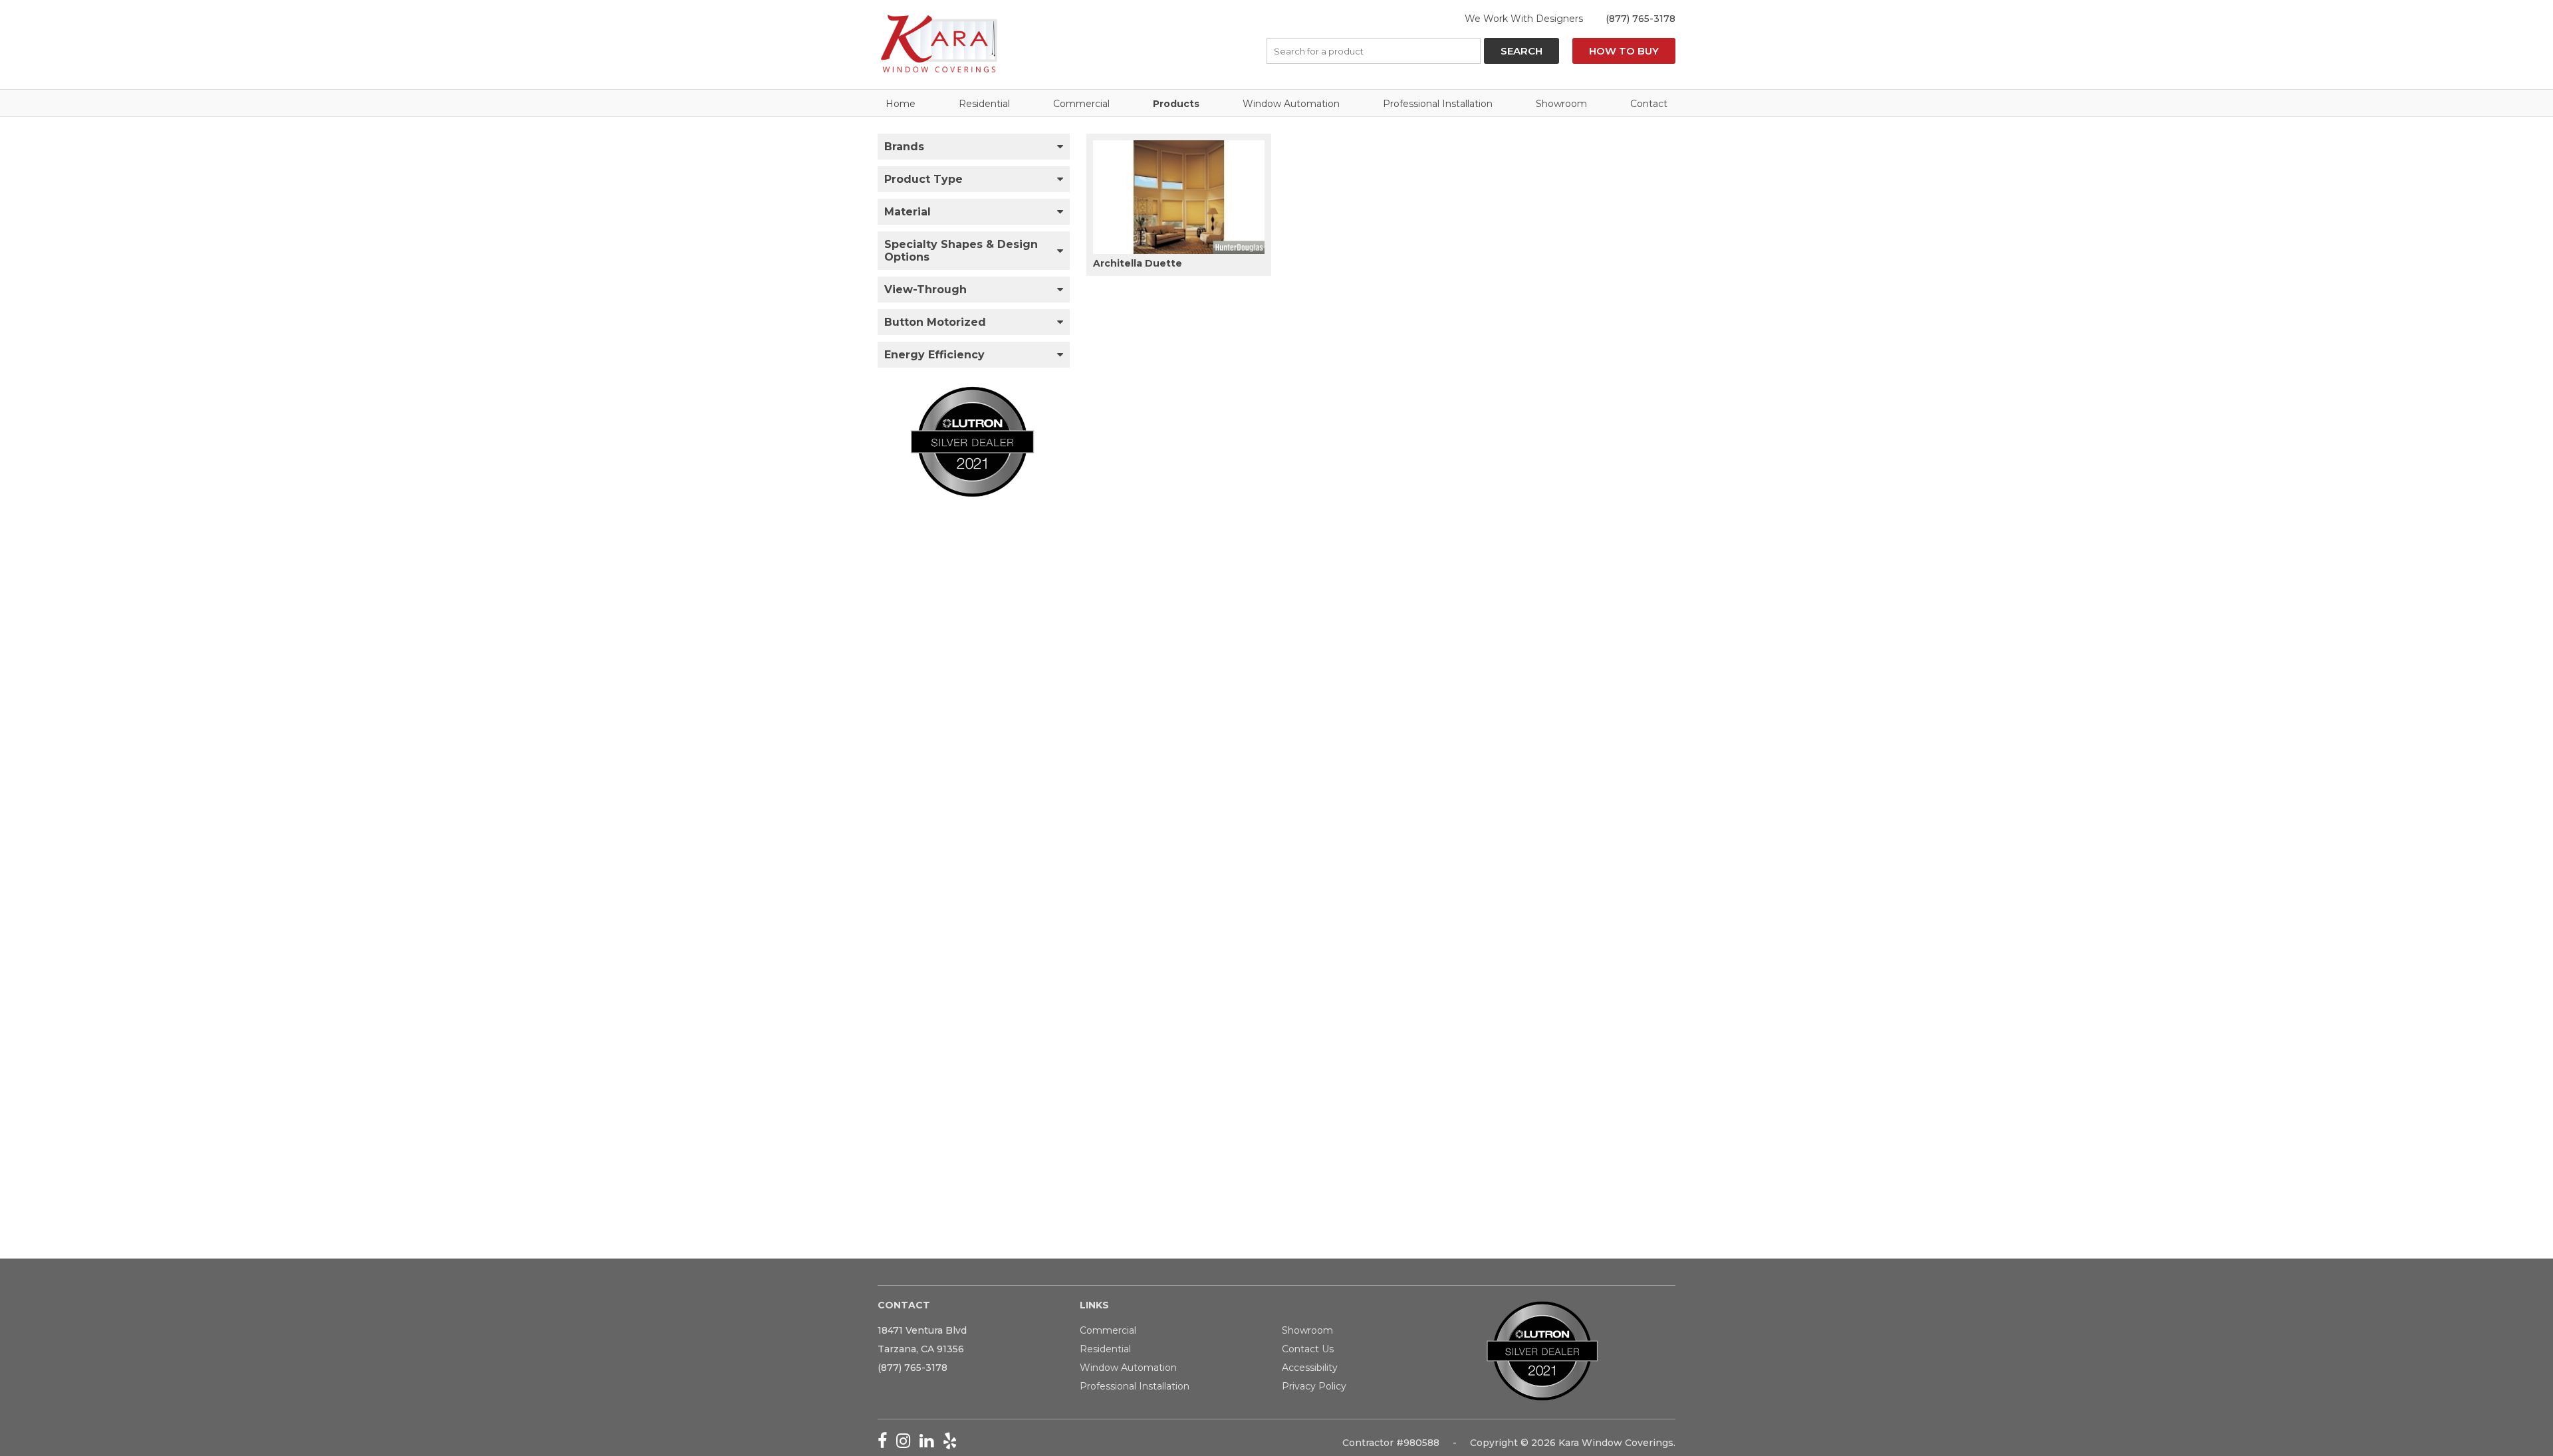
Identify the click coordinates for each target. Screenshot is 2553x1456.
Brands (904, 147)
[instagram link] (908, 1443)
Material (908, 212)
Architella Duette (1138, 263)
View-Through (925, 290)
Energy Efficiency (934, 355)
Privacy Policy (1314, 1386)
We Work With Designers (1524, 19)
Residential (984, 104)
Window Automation (1291, 104)
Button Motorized (935, 322)
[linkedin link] (931, 1443)
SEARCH (1521, 51)
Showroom (1561, 104)
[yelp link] (953, 1443)
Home (901, 104)
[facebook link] (887, 1443)
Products (1176, 104)
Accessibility (1310, 1368)
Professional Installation (1438, 104)
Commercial (1081, 104)
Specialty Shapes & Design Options (961, 251)
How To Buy (1624, 51)
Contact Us (1308, 1349)
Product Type (923, 179)
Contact (1649, 104)
